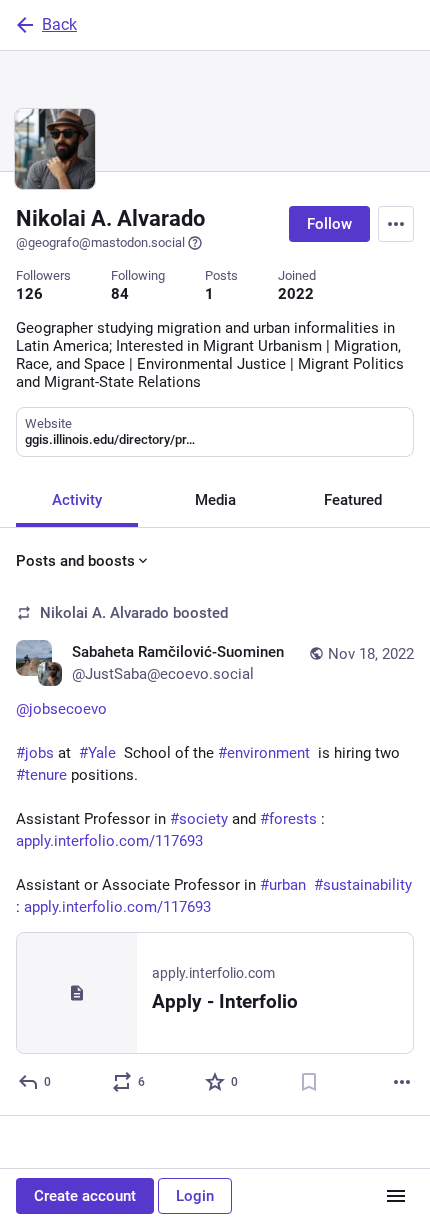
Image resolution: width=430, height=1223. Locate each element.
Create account (85, 1196)
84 (120, 294)
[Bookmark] (309, 1082)
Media (215, 500)
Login (195, 1196)
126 (29, 294)
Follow (329, 224)
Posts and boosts (75, 561)
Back (59, 24)
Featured (353, 500)
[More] (402, 1082)
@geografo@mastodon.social (100, 242)
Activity (77, 500)
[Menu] (396, 224)
